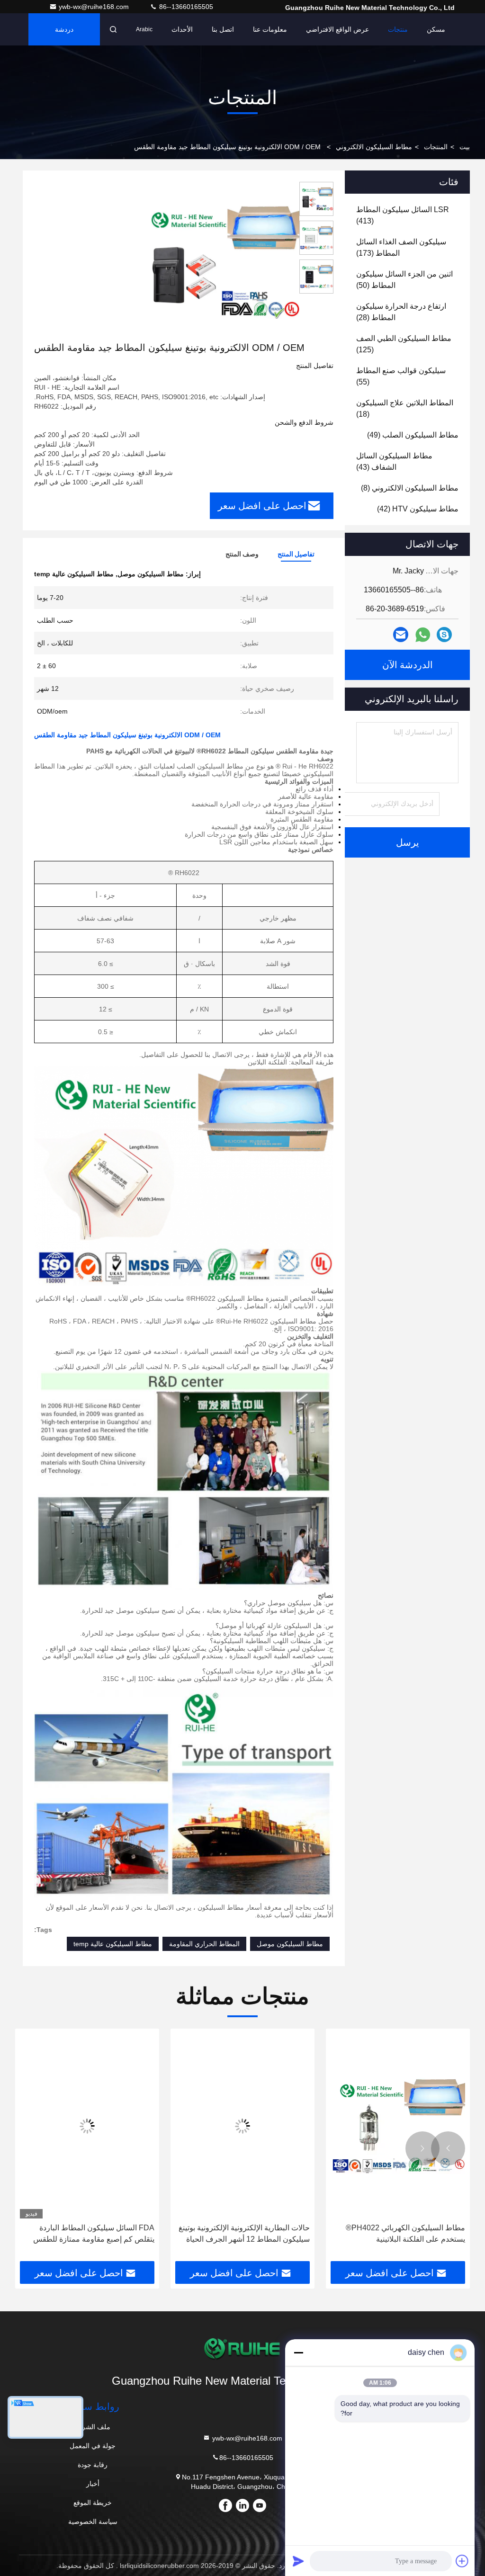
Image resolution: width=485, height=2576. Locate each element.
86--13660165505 (185, 7)
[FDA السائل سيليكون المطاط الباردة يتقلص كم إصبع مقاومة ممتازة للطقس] (87, 2126)
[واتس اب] (423, 635)
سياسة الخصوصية (93, 2522)
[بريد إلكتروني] (401, 635)
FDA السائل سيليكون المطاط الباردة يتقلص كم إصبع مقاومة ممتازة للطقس (94, 2233)
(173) (401, 247)
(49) (413, 435)
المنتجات (436, 147)
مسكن (436, 29)
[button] (448, 2148)
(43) (394, 461)
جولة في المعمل (93, 2446)
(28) (401, 312)
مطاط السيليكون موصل (290, 1944)
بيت (465, 147)
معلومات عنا (270, 29)
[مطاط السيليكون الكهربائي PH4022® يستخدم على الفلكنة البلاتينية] (398, 2126)
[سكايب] (444, 635)
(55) (401, 376)
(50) (404, 280)
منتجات (398, 29)
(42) (418, 509)
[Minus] (298, 2352)
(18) (405, 408)
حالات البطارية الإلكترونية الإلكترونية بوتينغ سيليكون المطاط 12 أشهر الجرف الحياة (244, 2233)
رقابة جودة (93, 2465)
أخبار (93, 2484)
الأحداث (182, 29)
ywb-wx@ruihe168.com (95, 7)
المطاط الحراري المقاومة (204, 1944)
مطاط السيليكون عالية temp (113, 1944)
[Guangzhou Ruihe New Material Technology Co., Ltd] (242, 2349)
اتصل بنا (223, 29)
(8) (410, 488)
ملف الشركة (93, 2427)
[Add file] (462, 2561)
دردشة (64, 29)
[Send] (298, 2561)
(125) (404, 344)
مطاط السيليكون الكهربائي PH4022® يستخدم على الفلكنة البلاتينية (405, 2233)
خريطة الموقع (93, 2503)
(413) (403, 215)
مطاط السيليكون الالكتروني (374, 147)
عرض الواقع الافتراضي (337, 29)
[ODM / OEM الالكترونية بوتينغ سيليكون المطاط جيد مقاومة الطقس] (220, 261)
